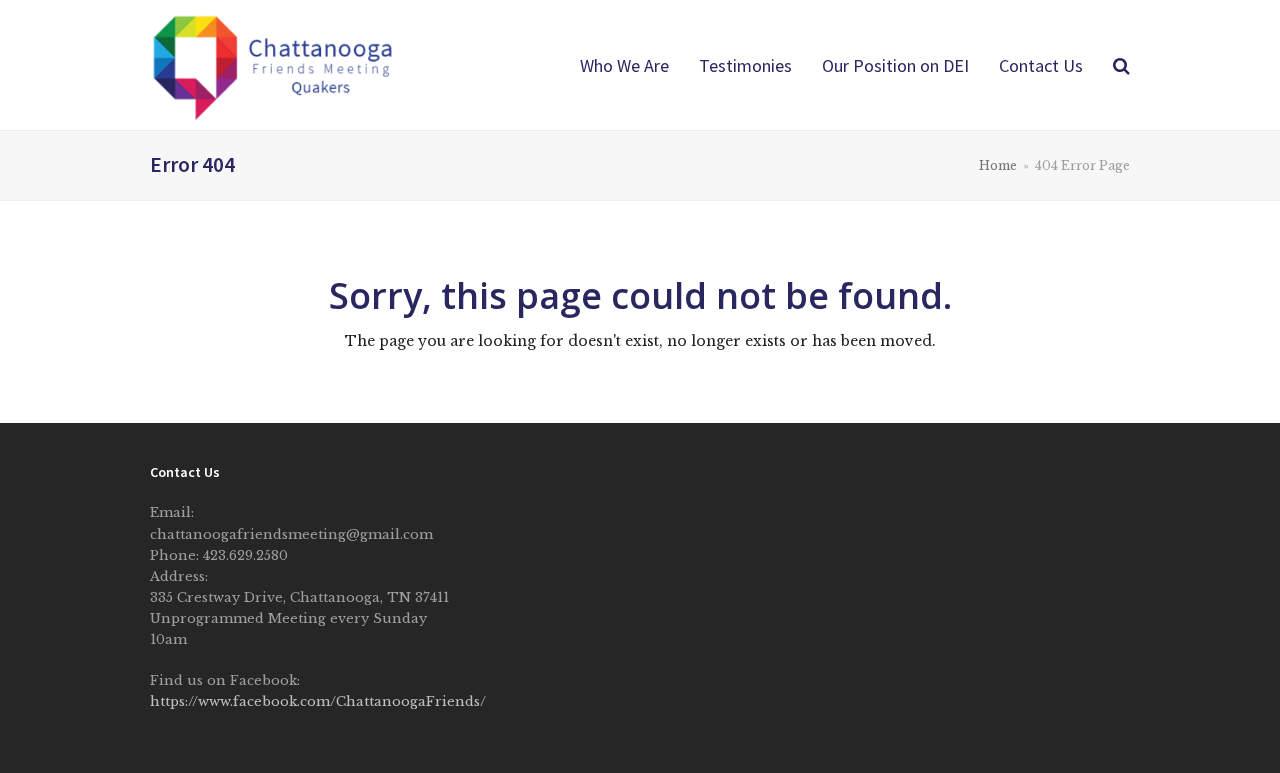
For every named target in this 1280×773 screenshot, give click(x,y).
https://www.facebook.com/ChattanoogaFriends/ (318, 701)
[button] (1121, 65)
